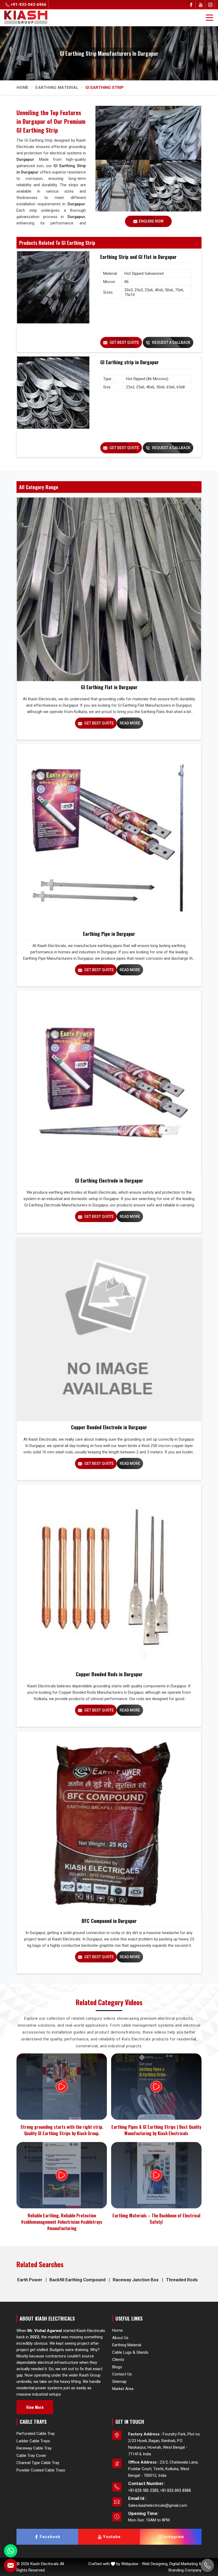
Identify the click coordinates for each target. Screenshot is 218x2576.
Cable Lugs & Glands (130, 2352)
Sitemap (119, 2382)
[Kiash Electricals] (26, 17)
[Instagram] (210, 5)
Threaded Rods (182, 2280)
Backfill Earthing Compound (78, 2280)
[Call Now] (207, 2565)
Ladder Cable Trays (33, 2441)
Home (22, 88)
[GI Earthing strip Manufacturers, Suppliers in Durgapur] (53, 393)
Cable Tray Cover (31, 2455)
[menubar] (209, 18)
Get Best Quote (124, 342)
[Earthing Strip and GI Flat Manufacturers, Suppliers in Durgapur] (53, 287)
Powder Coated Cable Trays (41, 2470)
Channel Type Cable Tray (38, 2463)
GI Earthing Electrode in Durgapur (109, 1180)
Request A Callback (171, 342)
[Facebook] (191, 5)
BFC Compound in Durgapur (109, 1921)
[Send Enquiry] (11, 2565)
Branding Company (185, 2570)
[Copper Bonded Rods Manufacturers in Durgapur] (109, 1576)
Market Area (123, 2389)
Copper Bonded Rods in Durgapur (109, 1674)
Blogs (117, 2367)
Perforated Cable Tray (36, 2434)
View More (35, 2407)
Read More (130, 723)
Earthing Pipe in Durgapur (109, 934)
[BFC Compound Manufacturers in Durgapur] (109, 1823)
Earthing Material (57, 88)
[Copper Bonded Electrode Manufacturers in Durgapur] (109, 1329)
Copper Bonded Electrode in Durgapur (109, 1427)
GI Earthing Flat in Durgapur (109, 687)
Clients (118, 2360)
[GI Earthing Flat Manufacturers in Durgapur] (109, 589)
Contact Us (122, 2374)
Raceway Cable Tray (34, 2448)
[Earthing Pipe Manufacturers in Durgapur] (109, 836)
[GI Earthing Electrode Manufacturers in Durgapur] (109, 1083)
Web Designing (155, 2564)
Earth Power (30, 2280)
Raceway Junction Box (136, 2280)
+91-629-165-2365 (143, 2490)
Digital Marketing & (185, 2564)
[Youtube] (201, 5)
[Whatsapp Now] (11, 2551)
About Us (120, 2338)
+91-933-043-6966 (28, 5)
